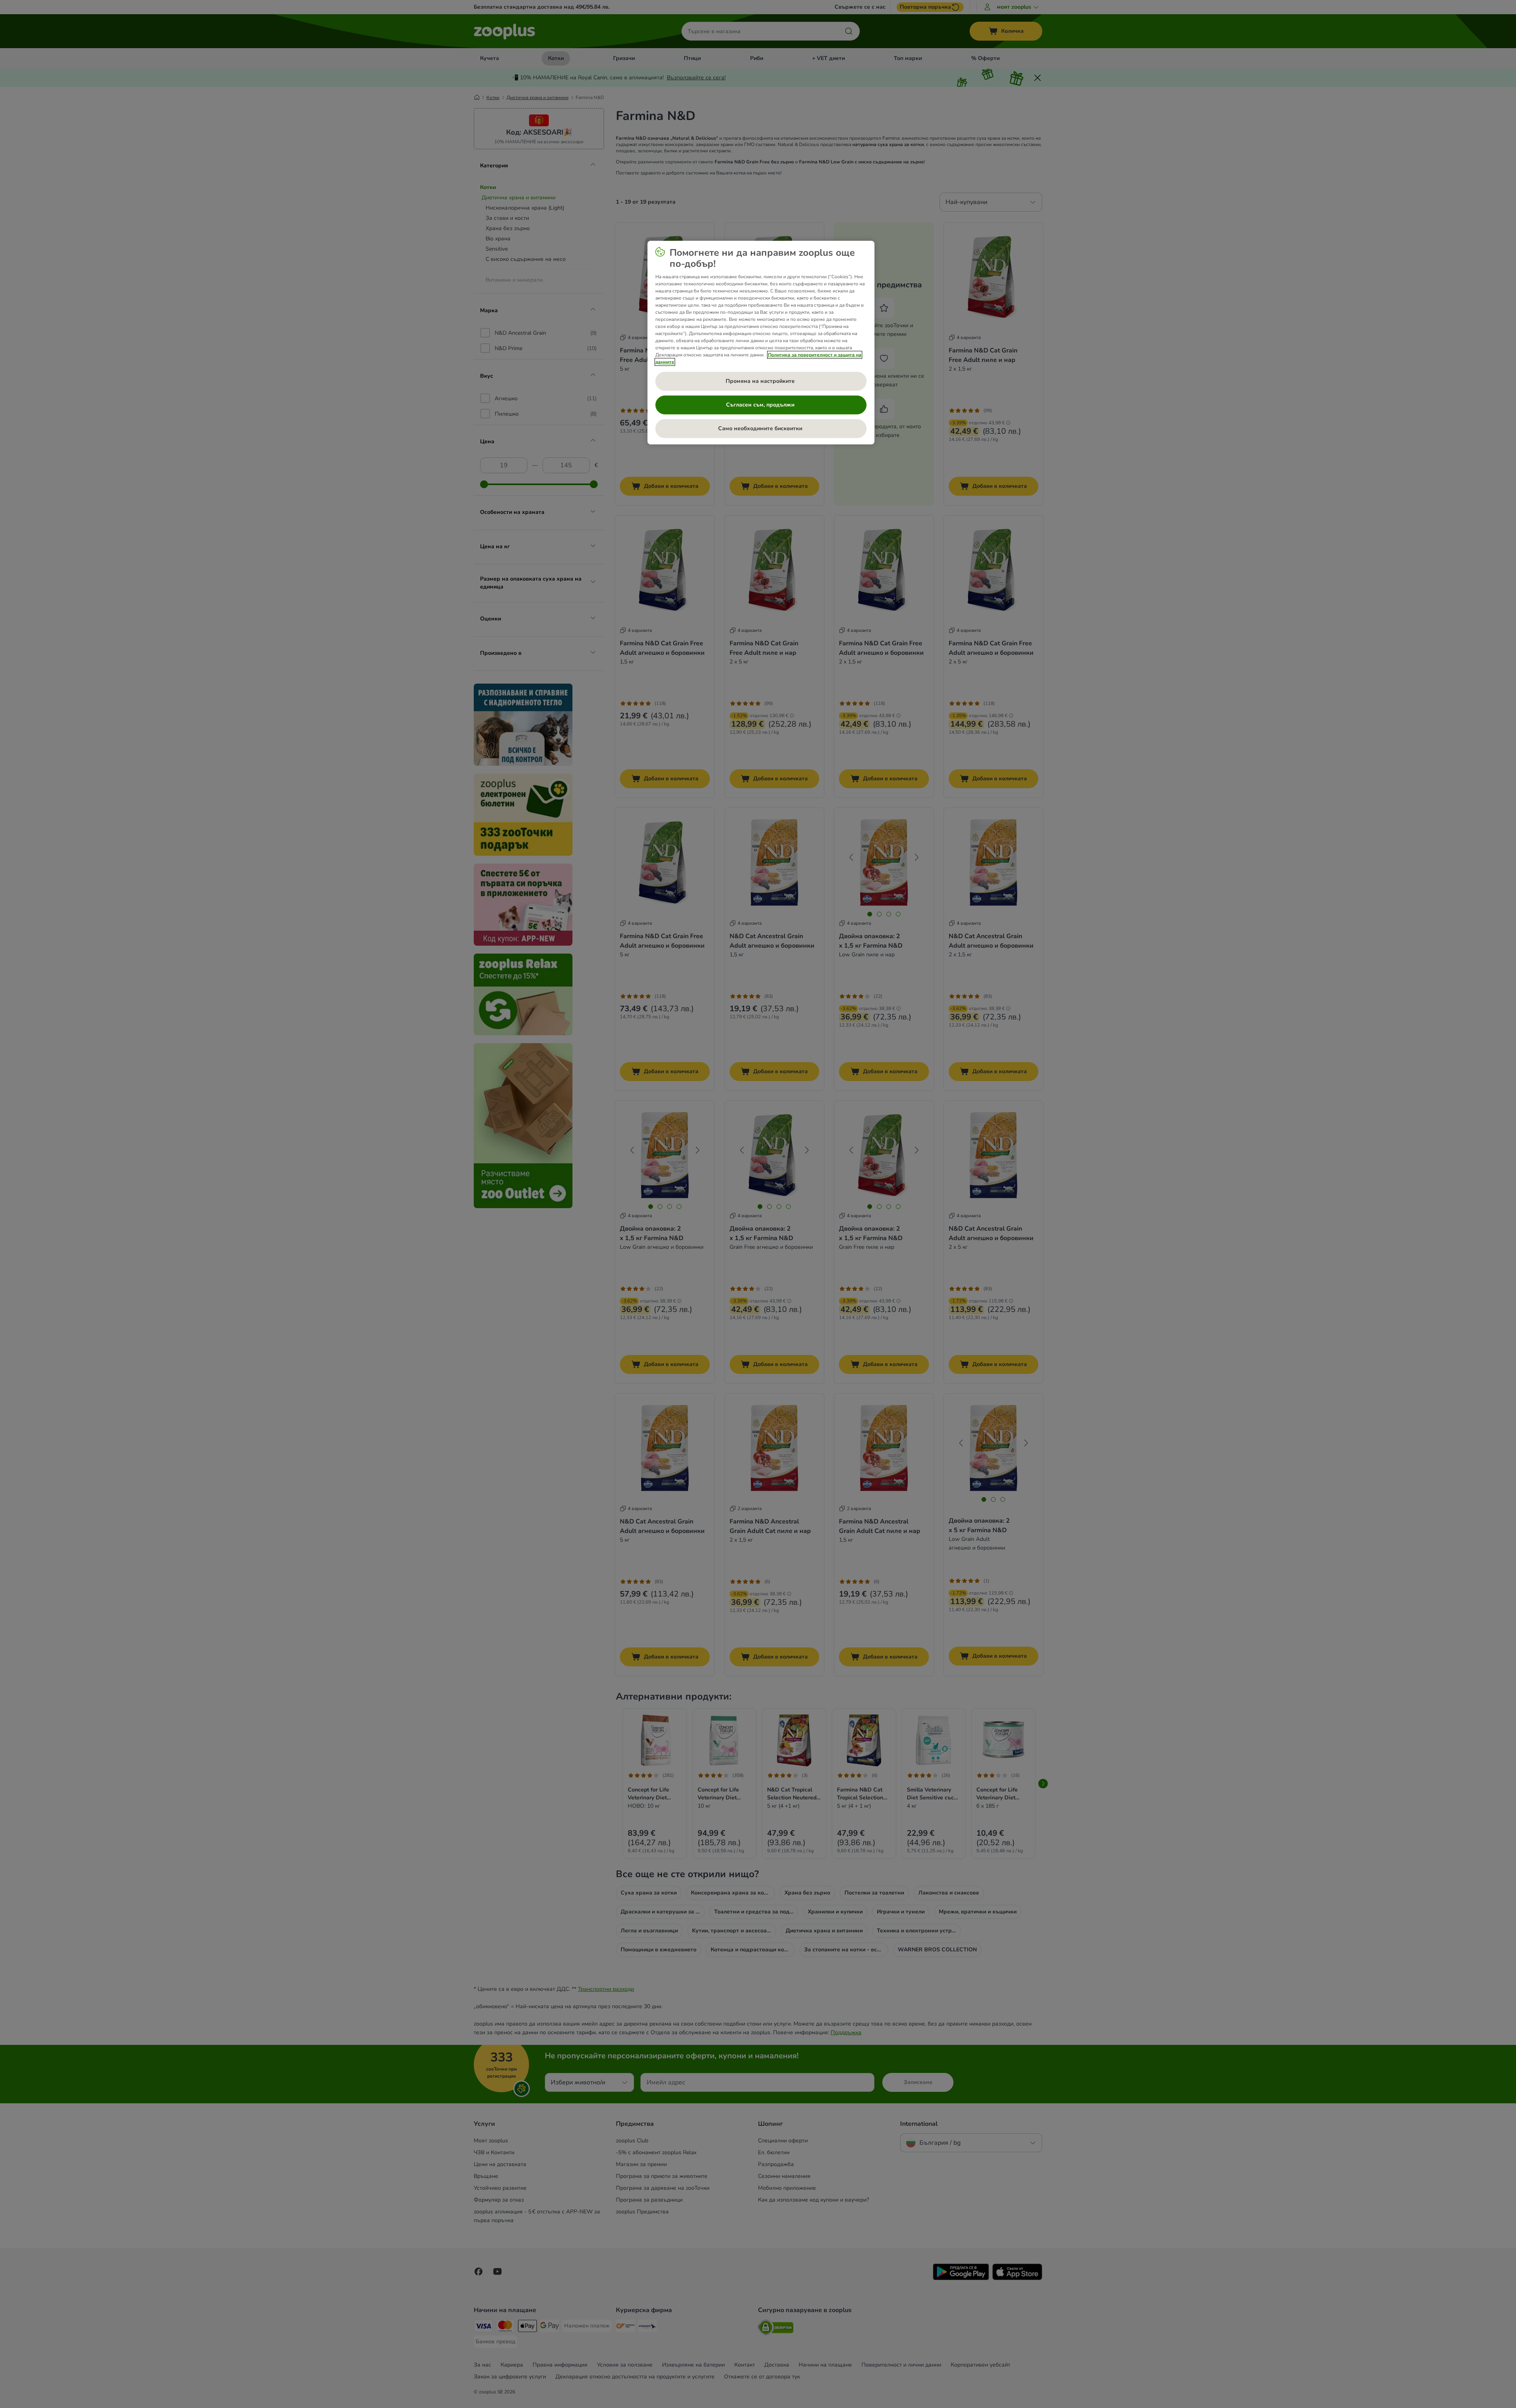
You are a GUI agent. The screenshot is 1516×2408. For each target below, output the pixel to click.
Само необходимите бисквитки (761, 428)
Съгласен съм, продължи (761, 405)
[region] (761, 343)
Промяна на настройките (761, 381)
